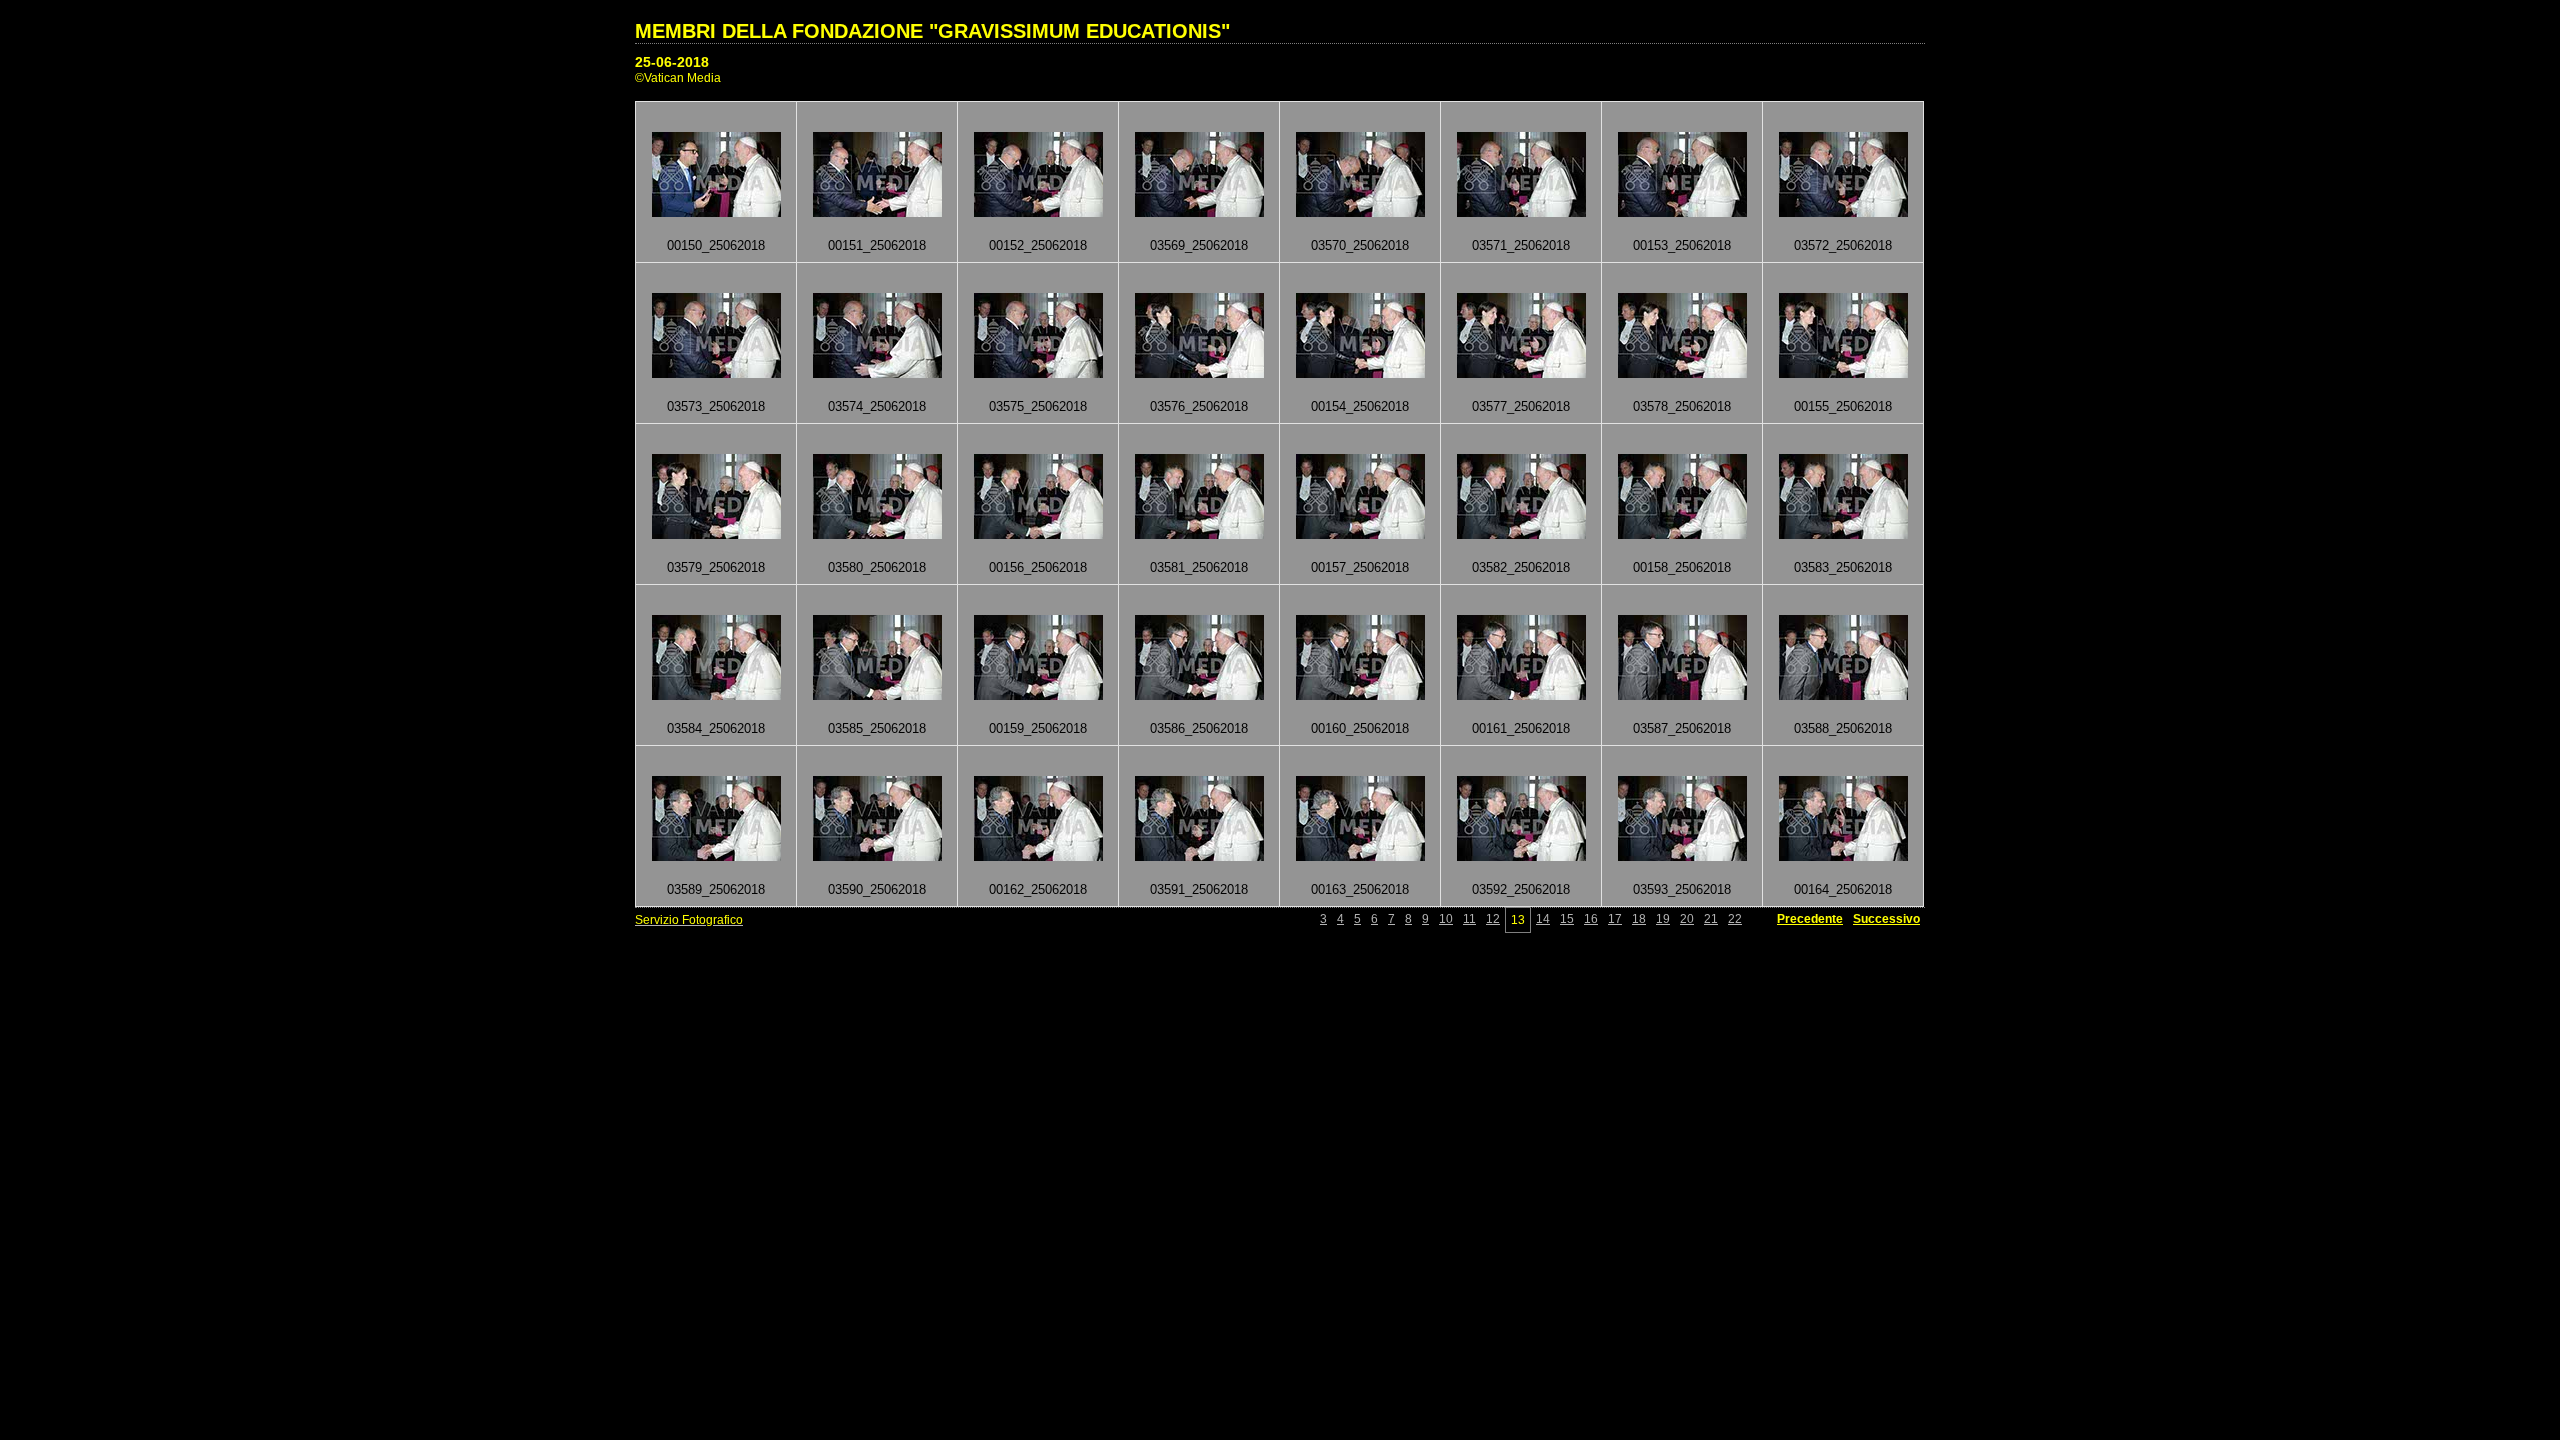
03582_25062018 (1521, 567)
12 (1493, 919)
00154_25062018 (1360, 406)
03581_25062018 (1199, 567)
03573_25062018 (716, 406)
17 (1615, 919)
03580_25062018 (877, 567)
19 (1663, 919)
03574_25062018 (877, 406)
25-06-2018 (672, 62)
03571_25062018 (1521, 245)
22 (1735, 919)
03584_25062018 (716, 728)
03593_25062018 (1682, 889)
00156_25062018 (1038, 567)
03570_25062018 (1360, 245)
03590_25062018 (877, 889)
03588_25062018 (1843, 728)
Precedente (1810, 919)
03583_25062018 (1843, 567)
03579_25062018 (716, 567)
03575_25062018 (1038, 406)
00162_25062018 (1038, 889)
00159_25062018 (1038, 728)
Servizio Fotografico (689, 920)
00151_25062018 (877, 245)
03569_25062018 (1199, 245)
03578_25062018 (1682, 406)
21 (1711, 919)
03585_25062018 (877, 728)
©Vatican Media (678, 78)
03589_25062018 (716, 889)
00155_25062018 (1843, 406)
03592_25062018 (1521, 889)
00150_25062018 (716, 245)
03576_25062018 (1199, 406)
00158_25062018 (1682, 567)
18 (1639, 919)
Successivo (1886, 919)
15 (1567, 919)
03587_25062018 (1682, 728)
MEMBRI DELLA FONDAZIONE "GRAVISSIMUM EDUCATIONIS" (932, 31)
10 (1446, 919)
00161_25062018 (1521, 728)
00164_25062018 (1843, 889)
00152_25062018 (1038, 245)
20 (1687, 919)
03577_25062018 (1521, 406)
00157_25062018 (1360, 567)
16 (1591, 919)
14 (1543, 919)
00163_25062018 (1360, 889)
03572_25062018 (1843, 245)
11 (1469, 919)
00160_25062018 (1360, 728)
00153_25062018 (1682, 245)
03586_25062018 (1199, 728)
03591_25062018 (1199, 889)
